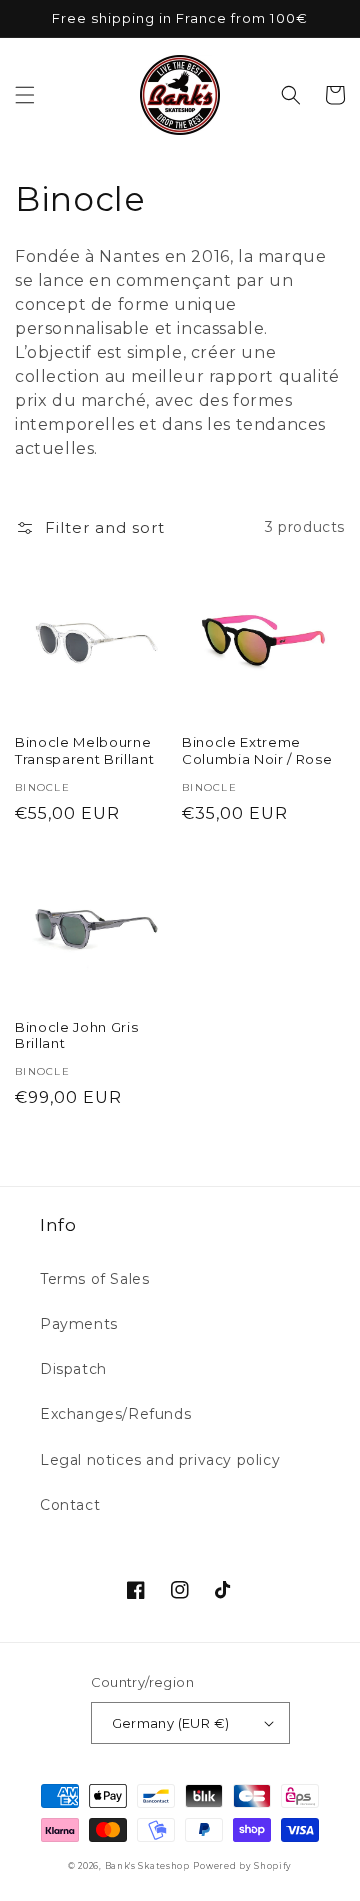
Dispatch (73, 1369)
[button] (25, 95)
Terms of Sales (94, 1279)
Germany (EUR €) (171, 1723)
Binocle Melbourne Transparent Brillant (84, 750)
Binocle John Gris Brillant (76, 1035)
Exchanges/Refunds (115, 1414)
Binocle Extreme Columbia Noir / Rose (257, 750)
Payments (79, 1324)
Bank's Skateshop (147, 1866)
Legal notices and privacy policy (160, 1460)
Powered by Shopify (242, 1866)
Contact (70, 1505)
